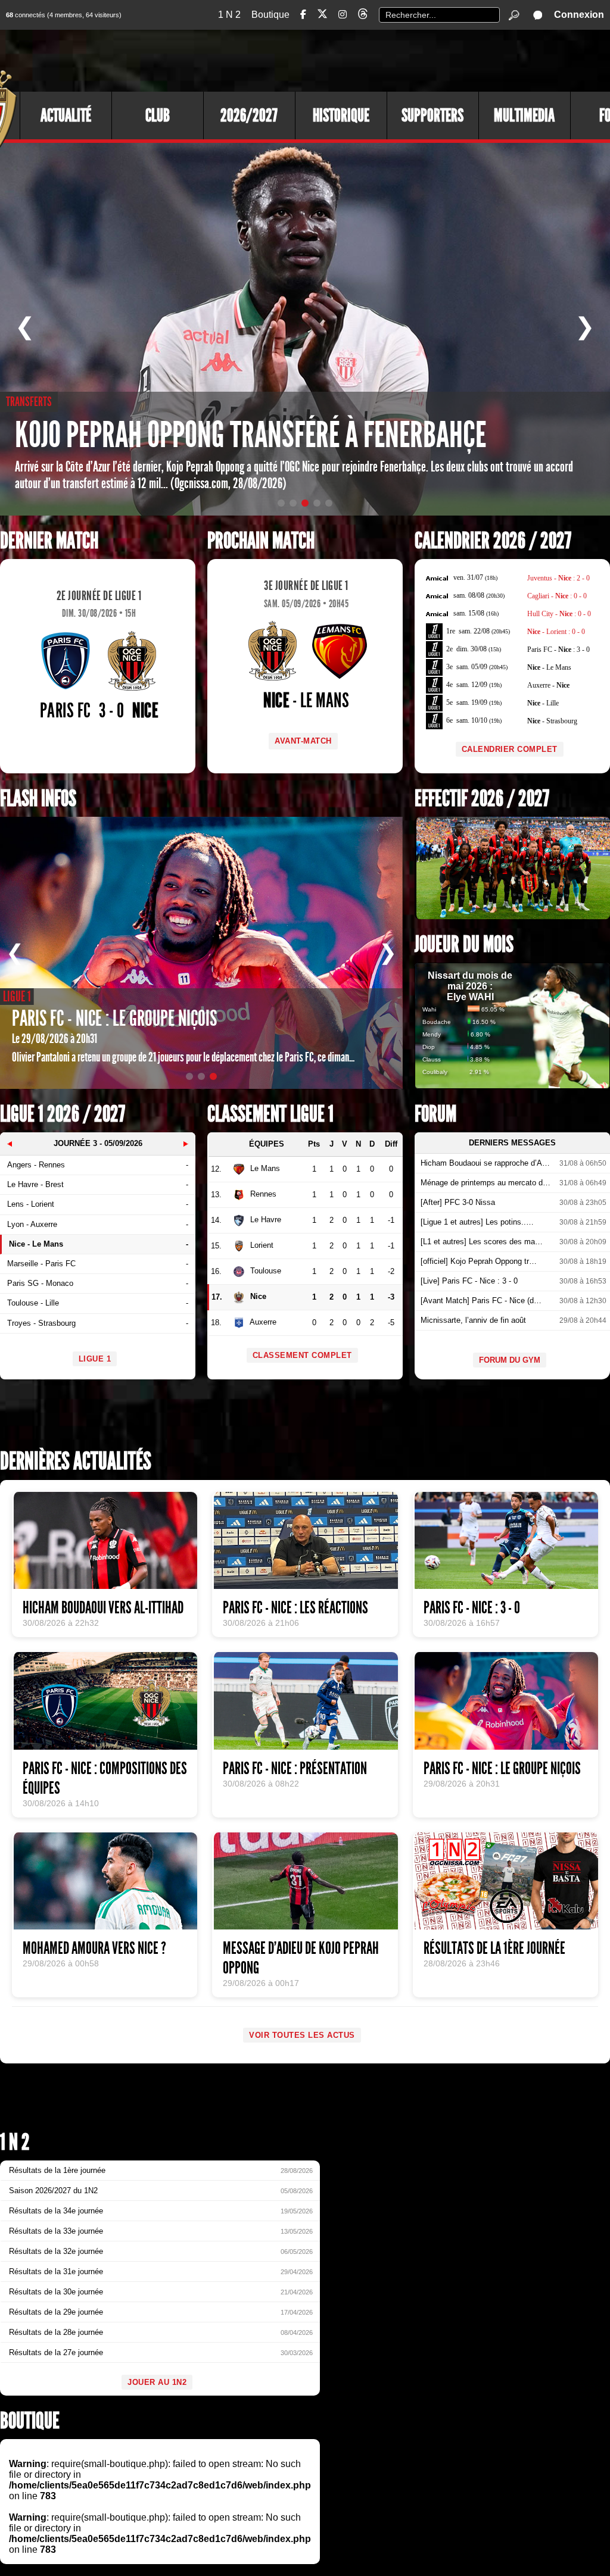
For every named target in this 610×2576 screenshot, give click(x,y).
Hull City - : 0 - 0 (559, 614)
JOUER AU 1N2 (157, 2382)
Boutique (270, 15)
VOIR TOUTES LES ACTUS (302, 2035)
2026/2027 (249, 115)
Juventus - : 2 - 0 (558, 578)
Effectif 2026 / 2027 (482, 799)
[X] (322, 16)
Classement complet (302, 1355)
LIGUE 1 (95, 1359)
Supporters (432, 115)
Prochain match (261, 541)
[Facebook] (303, 15)
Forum (435, 1114)
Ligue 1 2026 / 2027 (63, 1114)
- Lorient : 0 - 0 (556, 632)
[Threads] (363, 16)
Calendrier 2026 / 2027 (493, 541)
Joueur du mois (464, 944)
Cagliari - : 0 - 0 (557, 596)
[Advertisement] (393, 60)
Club (158, 115)
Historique (341, 115)
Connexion (579, 15)
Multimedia (524, 115)
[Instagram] (343, 15)
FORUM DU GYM (510, 1360)
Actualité (66, 115)
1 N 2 (229, 15)
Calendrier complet (510, 749)
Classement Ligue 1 (270, 1114)
